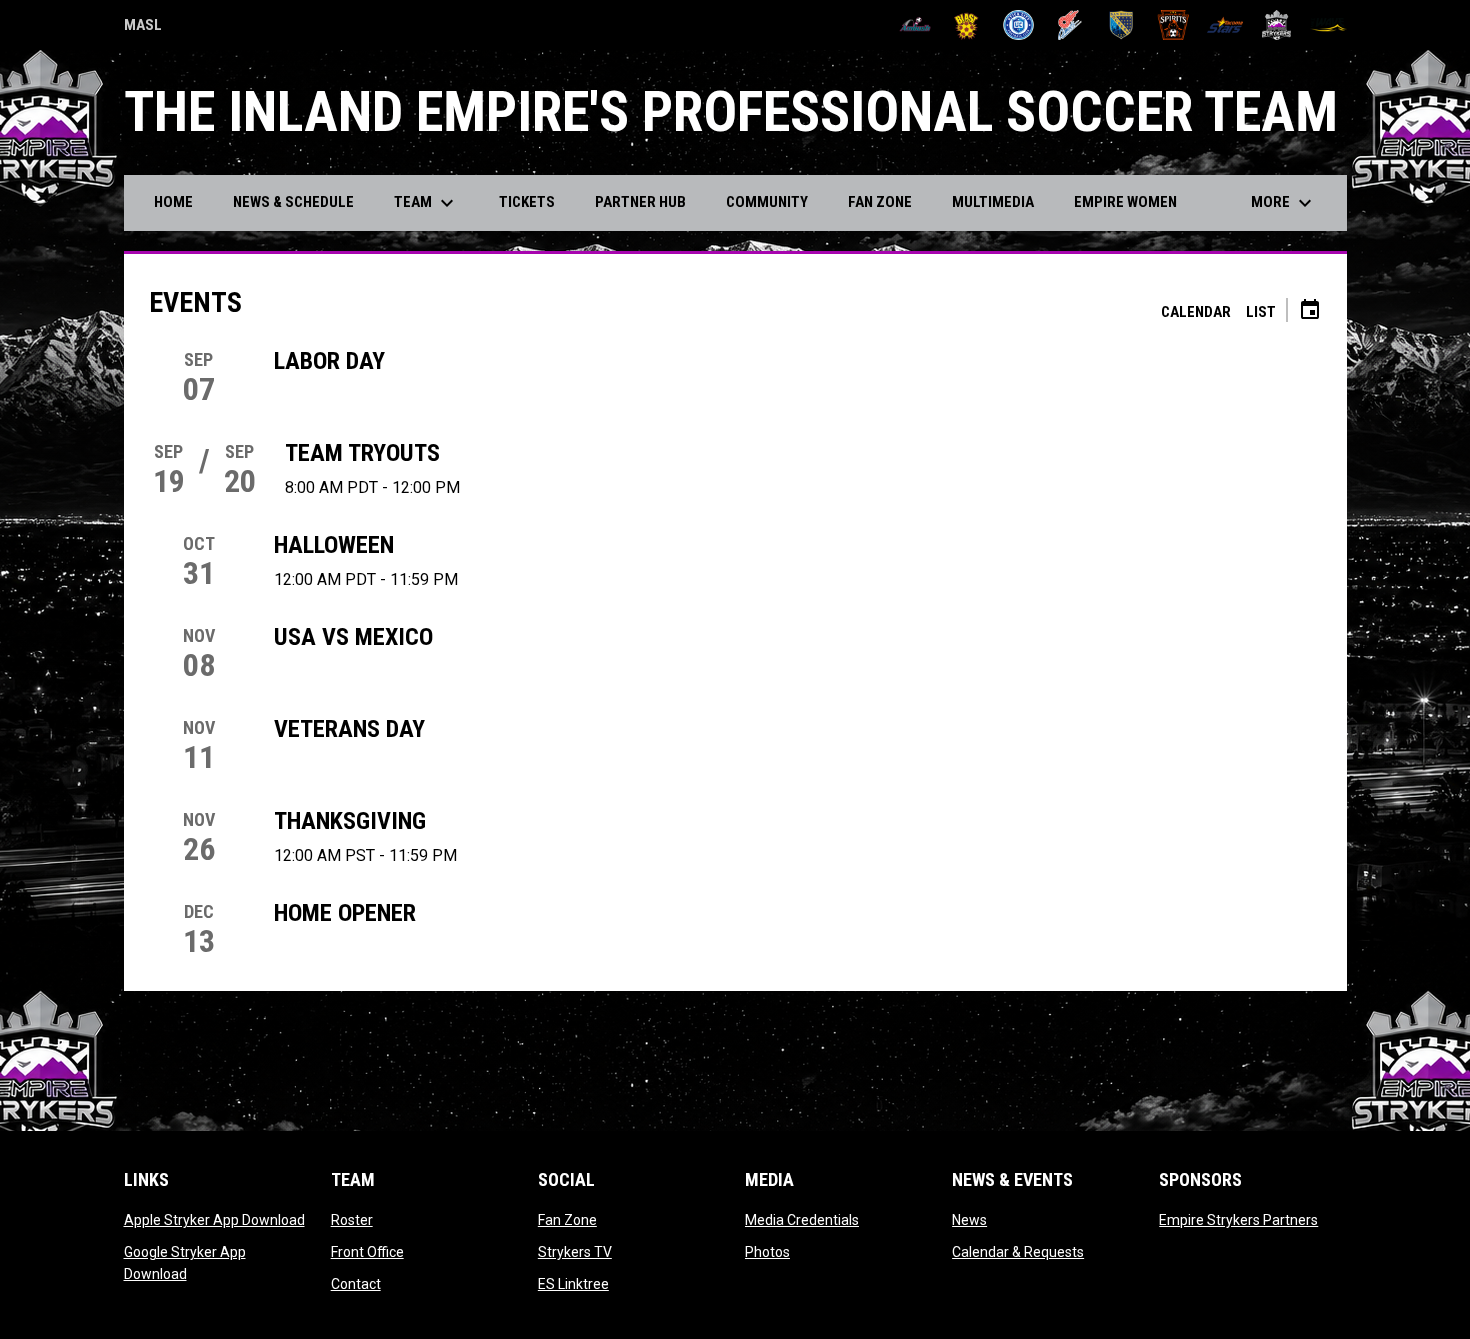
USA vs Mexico (353, 637)
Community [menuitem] (767, 202)
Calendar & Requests (1018, 1252)
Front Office (367, 1252)
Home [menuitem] (173, 202)
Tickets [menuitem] (527, 202)
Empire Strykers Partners (1238, 1220)
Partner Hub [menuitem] (640, 202)
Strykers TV (575, 1252)
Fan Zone (567, 1220)
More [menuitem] (1284, 203)
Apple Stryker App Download (214, 1220)
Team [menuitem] (426, 203)
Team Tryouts (362, 453)
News (969, 1220)
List (1261, 312)
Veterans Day (349, 729)
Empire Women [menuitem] (1125, 202)
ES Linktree (573, 1284)
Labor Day (329, 361)
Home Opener (345, 913)
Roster (352, 1220)
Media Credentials (802, 1220)
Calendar (1196, 312)
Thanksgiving (350, 821)
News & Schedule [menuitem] (293, 202)
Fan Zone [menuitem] (880, 202)
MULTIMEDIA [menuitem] (993, 202)
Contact (356, 1284)
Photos (767, 1252)
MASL (143, 28)
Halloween (334, 545)
